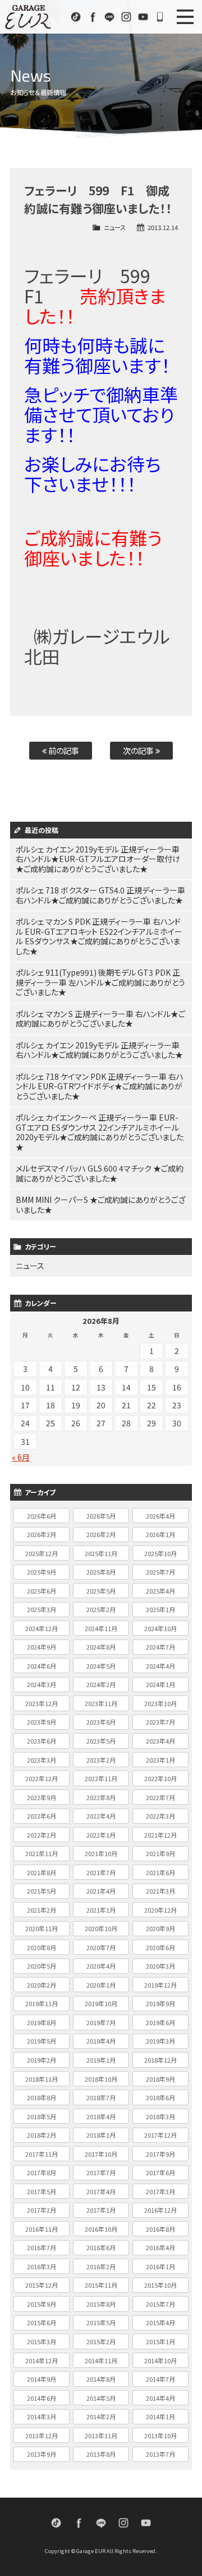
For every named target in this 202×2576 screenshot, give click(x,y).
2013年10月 (160, 2436)
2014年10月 (160, 2360)
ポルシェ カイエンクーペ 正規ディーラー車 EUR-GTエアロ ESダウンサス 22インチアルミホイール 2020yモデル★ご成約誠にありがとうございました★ (100, 1132)
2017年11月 (42, 2154)
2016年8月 (160, 2229)
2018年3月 (160, 2116)
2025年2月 (101, 1609)
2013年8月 (101, 2454)
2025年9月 (42, 1572)
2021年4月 (101, 1891)
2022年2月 (42, 1835)
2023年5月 (101, 1741)
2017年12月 (160, 2135)
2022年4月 (101, 1816)
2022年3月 (160, 1816)
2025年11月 (101, 1553)
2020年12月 (160, 1910)
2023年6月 (42, 1741)
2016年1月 (160, 2266)
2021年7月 (101, 1872)
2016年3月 (42, 2266)
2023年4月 (160, 1741)
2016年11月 (42, 2229)
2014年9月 (42, 2379)
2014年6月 (42, 2398)
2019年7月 (101, 2022)
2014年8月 (101, 2379)
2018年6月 (160, 2097)
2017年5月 (42, 2191)
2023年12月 (42, 1703)
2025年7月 (160, 1572)
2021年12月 (160, 1835)
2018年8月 (42, 2097)
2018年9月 (160, 2079)
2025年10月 (160, 1553)
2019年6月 (160, 2022)
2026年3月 (42, 1534)
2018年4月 (101, 2116)
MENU (185, 17)
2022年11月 (101, 1778)
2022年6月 (42, 1816)
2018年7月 (101, 2097)
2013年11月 (101, 2436)
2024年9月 (42, 1647)
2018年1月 (101, 2135)
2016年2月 (101, 2266)
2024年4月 (160, 1666)
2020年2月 (42, 1985)
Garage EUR (28, 17)
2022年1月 (101, 1835)
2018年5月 (42, 2116)
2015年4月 (160, 2322)
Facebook (93, 17)
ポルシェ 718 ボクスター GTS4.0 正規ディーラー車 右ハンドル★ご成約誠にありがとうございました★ (100, 895)
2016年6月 (101, 2247)
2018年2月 (42, 2135)
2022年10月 (160, 1778)
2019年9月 (160, 2003)
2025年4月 (160, 1591)
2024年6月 (42, 1666)
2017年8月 (42, 2172)
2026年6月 (42, 1516)
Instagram (126, 17)
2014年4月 (160, 2398)
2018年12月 (160, 2060)
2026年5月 (101, 1516)
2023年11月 (101, 1703)
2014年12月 (42, 2360)
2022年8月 (101, 1797)
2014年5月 (101, 2398)
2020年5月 (42, 1966)
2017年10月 (101, 2154)
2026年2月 (101, 1534)
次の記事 (139, 750)
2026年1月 (160, 1534)
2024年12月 (42, 1628)
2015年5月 (101, 2322)
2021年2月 (42, 1910)
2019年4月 (101, 2041)
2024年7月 (160, 1647)
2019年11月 (42, 2003)
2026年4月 (160, 1516)
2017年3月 (160, 2191)
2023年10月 (160, 1703)
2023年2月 (101, 1760)
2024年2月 (101, 1684)
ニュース (115, 227)
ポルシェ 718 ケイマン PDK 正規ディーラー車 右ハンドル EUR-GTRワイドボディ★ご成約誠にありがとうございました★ (100, 1086)
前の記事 (63, 750)
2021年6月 (160, 1872)
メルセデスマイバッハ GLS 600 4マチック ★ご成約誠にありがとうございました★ (100, 1173)
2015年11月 (101, 2285)
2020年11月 (42, 1928)
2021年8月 (42, 1872)
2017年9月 (160, 2154)
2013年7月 (160, 2454)
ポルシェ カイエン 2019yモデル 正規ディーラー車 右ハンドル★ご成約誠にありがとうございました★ (99, 1050)
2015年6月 (42, 2322)
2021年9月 (160, 1853)
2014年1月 (160, 2416)
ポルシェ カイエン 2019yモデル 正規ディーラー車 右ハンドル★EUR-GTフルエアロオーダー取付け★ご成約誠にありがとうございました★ (98, 859)
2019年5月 (42, 2041)
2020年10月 (101, 1928)
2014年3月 (42, 2416)
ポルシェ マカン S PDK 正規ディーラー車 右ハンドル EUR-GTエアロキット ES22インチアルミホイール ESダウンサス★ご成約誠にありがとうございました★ (99, 936)
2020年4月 (101, 1966)
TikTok (76, 17)
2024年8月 (101, 1647)
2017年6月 (160, 2172)
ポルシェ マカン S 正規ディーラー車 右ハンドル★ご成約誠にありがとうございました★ (100, 1019)
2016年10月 (101, 2229)
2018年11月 (42, 2079)
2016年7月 (42, 2247)
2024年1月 (160, 1684)
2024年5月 (101, 1666)
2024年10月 (160, 1628)
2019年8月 (42, 2022)
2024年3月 (42, 1684)
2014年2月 (101, 2416)
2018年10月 (101, 2079)
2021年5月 (42, 1891)
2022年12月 (42, 1778)
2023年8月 (101, 1722)
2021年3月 (160, 1891)
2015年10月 (160, 2285)
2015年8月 (101, 2304)
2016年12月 (160, 2210)
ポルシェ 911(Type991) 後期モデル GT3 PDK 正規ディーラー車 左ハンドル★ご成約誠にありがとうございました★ (100, 982)
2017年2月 (42, 2210)
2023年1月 (160, 1760)
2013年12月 (42, 2436)
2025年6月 (42, 1591)
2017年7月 (101, 2172)
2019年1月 (101, 2060)
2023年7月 (160, 1722)
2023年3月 (42, 1760)
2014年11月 (101, 2360)
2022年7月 (160, 1797)
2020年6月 (160, 1947)
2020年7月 (101, 1947)
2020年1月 (101, 1985)
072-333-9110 (160, 17)
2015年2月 (101, 2341)
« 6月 (21, 1457)
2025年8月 (101, 1572)
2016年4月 (160, 2247)
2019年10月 (101, 2003)
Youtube (143, 17)
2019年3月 (160, 2041)
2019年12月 (160, 1985)
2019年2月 (42, 2060)
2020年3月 (160, 1966)
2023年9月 (42, 1722)
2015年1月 (160, 2341)
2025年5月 (101, 1591)
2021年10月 (101, 1853)
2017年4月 (101, 2191)
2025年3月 (42, 1609)
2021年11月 (42, 1853)
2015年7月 (160, 2304)
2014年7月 (160, 2379)
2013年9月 (42, 2454)
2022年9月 (42, 1797)
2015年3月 (42, 2341)
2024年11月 (101, 1628)
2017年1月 (101, 2210)
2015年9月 (42, 2304)
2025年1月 (160, 1609)
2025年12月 (42, 1553)
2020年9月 (160, 1928)
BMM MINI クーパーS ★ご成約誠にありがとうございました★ (100, 1205)
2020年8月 (42, 1947)
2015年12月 (42, 2285)
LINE (109, 17)
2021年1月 (101, 1910)
